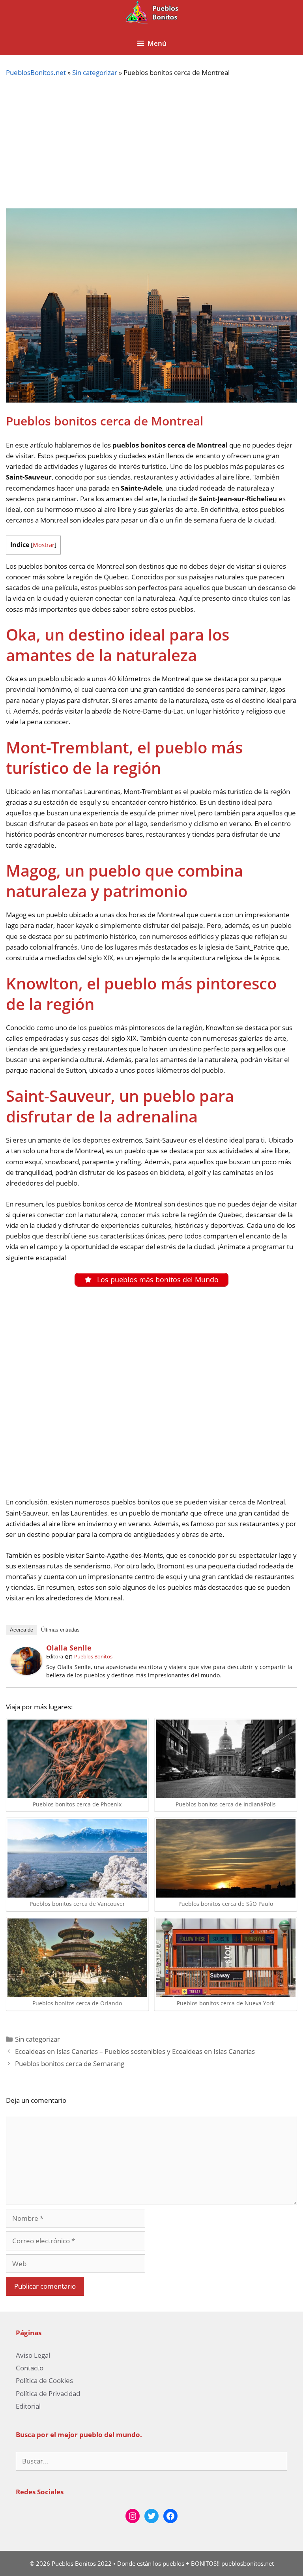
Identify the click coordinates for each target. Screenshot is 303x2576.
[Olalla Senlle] (26, 1672)
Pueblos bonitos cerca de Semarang (70, 2064)
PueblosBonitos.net (36, 72)
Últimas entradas (60, 1630)
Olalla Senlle (69, 1648)
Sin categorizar (95, 72)
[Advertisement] (151, 143)
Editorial (28, 2406)
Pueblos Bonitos (93, 1656)
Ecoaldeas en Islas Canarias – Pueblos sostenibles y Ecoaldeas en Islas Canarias (135, 2051)
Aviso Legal (33, 2355)
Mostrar (44, 545)
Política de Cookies (44, 2380)
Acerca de (22, 1630)
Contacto (30, 2368)
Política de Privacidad (48, 2393)
